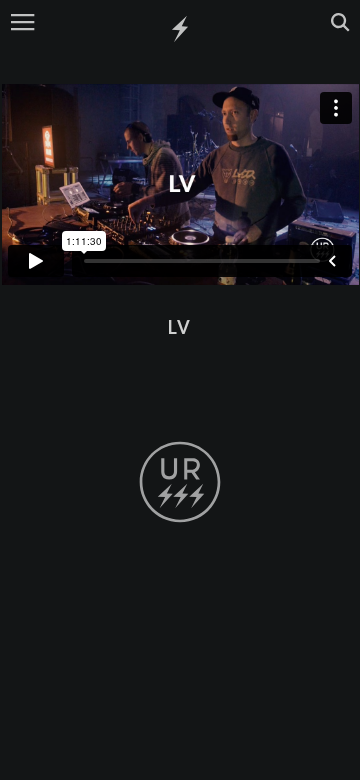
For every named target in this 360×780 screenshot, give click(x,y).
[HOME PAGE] (180, 30)
